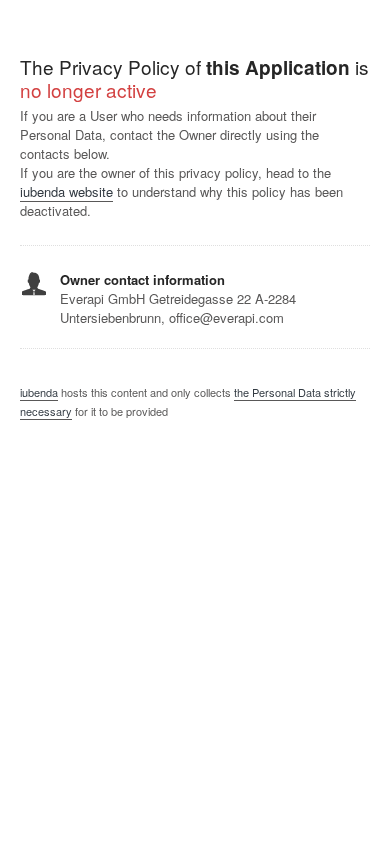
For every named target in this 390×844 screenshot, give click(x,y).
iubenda (39, 392)
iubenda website (66, 191)
